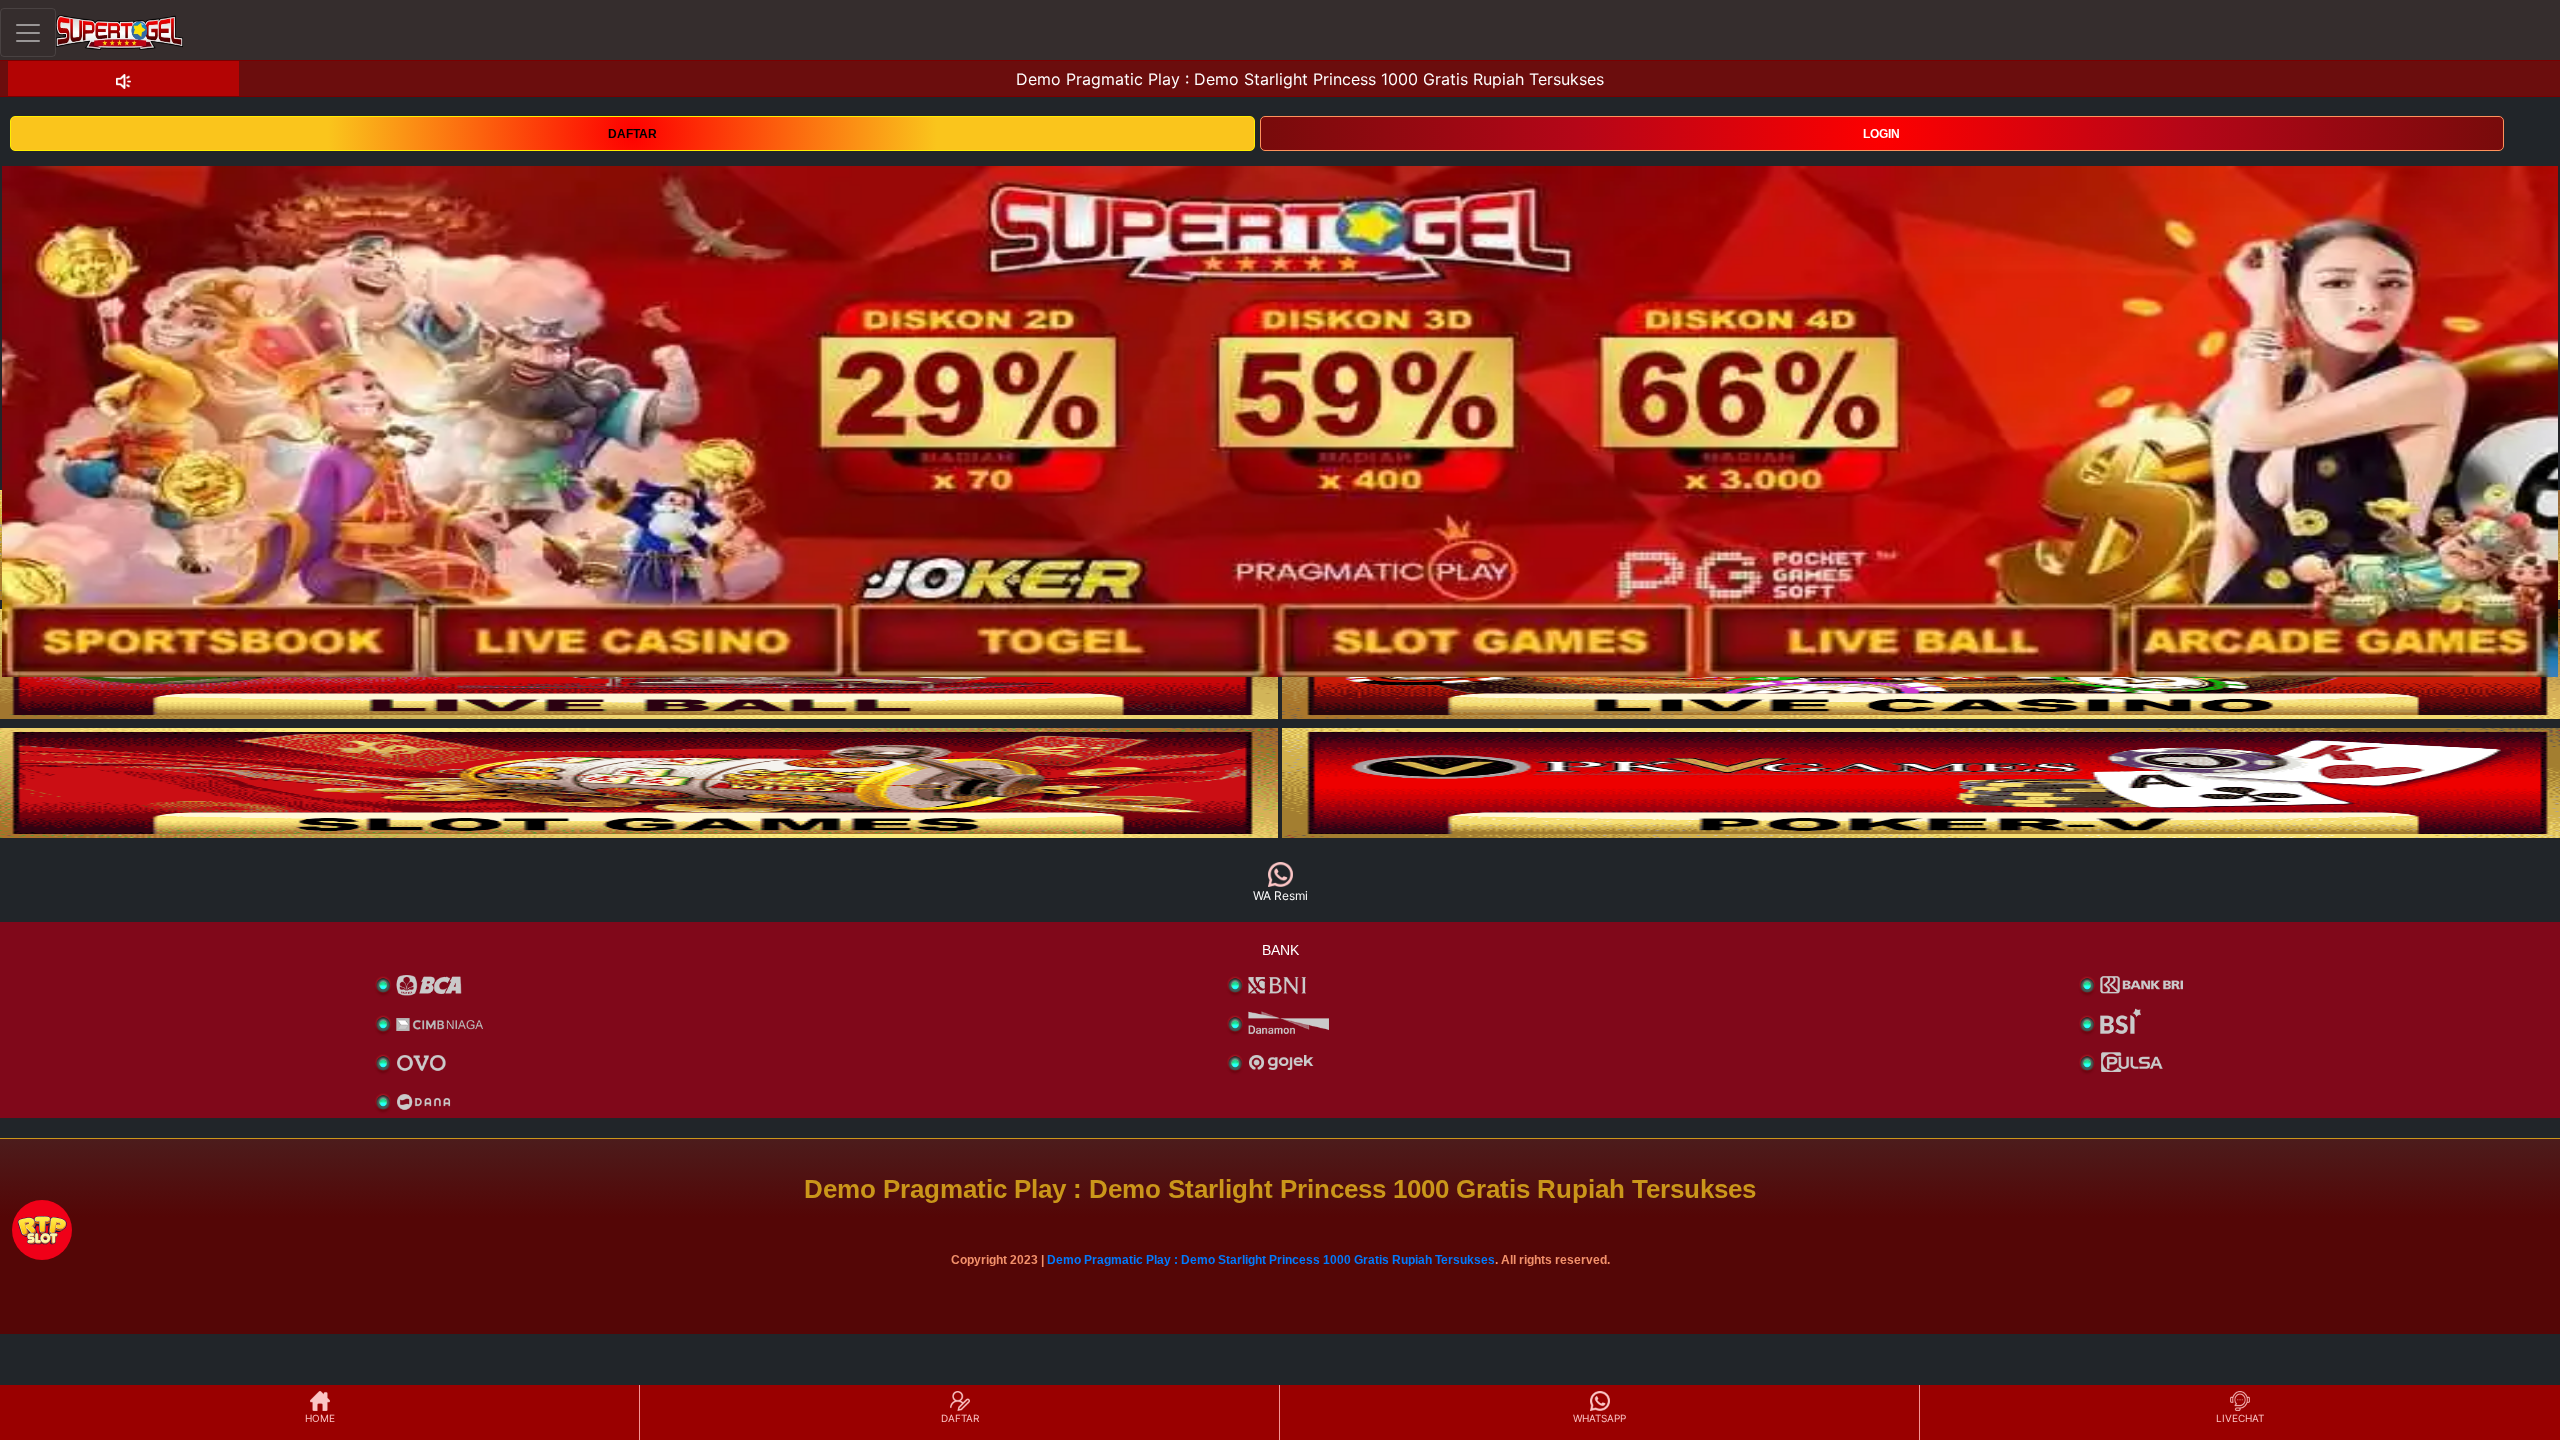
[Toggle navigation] (28, 32)
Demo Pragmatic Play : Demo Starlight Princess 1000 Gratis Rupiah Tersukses (1271, 1260)
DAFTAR (632, 134)
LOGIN (1881, 134)
